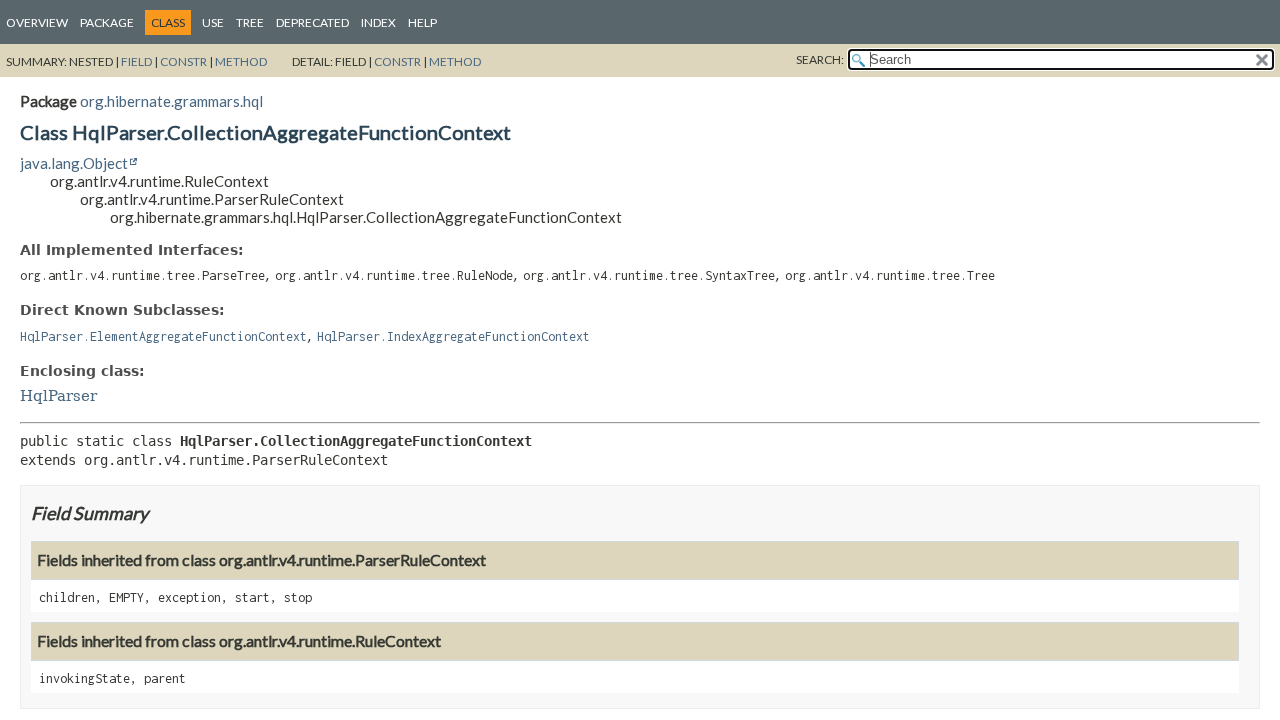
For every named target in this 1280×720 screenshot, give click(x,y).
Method (241, 61)
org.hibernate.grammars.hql (171, 101)
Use (213, 22)
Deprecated (312, 22)
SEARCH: (820, 59)
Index (378, 22)
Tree (250, 22)
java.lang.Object (74, 163)
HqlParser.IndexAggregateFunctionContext (453, 336)
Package (107, 22)
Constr (183, 61)
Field (136, 61)
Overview (37, 22)
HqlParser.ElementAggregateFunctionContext (163, 336)
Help (422, 22)
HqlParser (58, 396)
